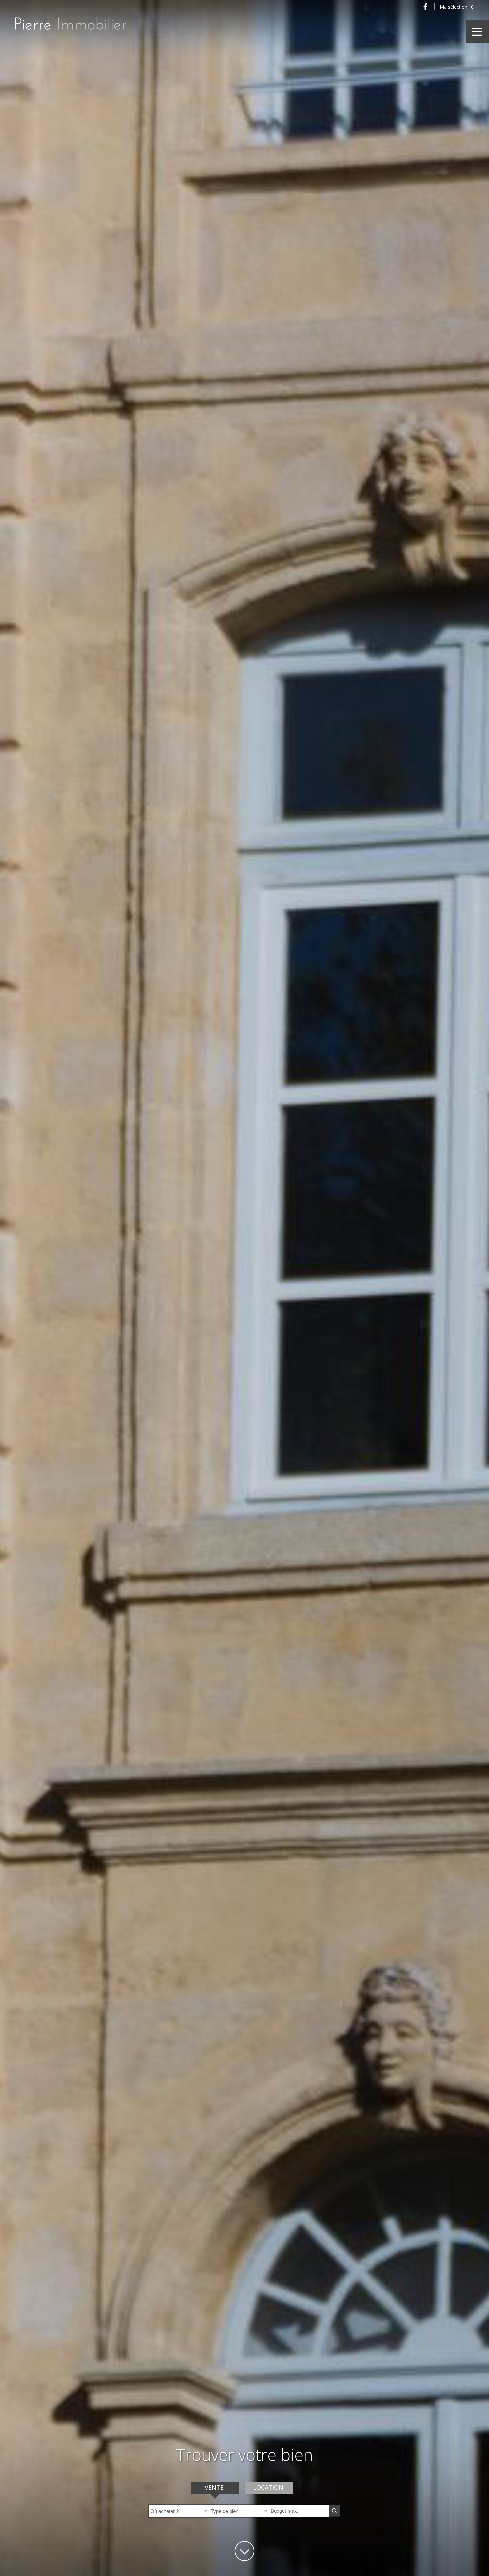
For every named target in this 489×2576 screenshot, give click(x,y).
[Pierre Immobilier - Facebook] (425, 7)
